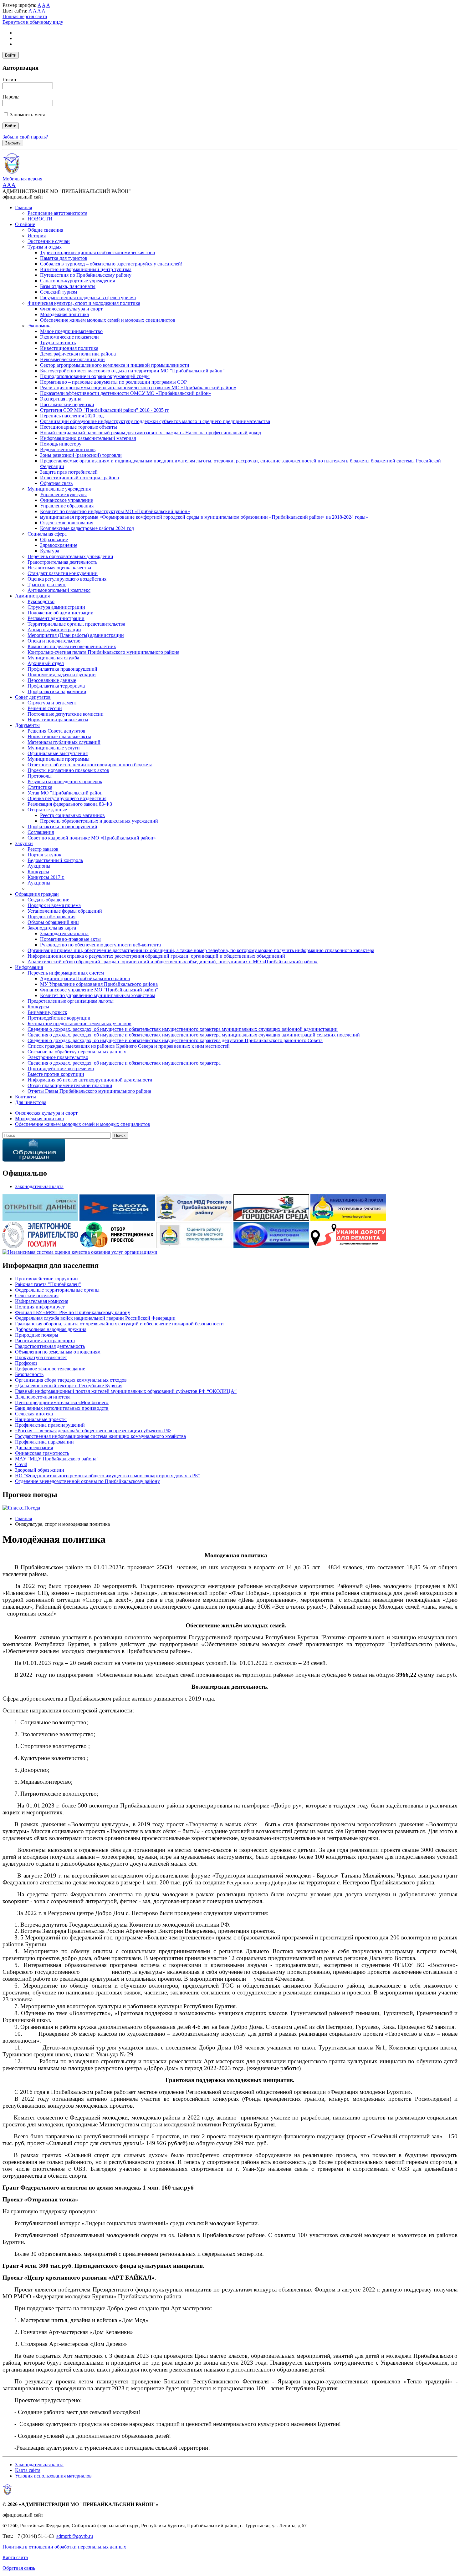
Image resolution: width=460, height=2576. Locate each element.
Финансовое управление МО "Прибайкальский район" (99, 990)
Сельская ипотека (34, 1414)
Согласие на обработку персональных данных (77, 1052)
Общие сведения (45, 230)
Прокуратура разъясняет (41, 1357)
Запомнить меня (27, 115)
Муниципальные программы (59, 759)
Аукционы (39, 883)
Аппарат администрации (54, 630)
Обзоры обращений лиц (53, 922)
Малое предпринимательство (71, 331)
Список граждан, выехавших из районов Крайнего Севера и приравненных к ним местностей (129, 1046)
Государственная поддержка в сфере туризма (88, 297)
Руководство (41, 601)
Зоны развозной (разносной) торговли (81, 455)
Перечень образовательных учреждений (70, 556)
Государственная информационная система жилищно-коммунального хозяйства (100, 1436)
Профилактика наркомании (57, 691)
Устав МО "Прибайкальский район (65, 793)
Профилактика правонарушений (62, 669)
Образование (54, 539)
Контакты (26, 1097)
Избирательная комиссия (42, 1301)
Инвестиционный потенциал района (79, 478)
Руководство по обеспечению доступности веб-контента (100, 945)
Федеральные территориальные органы (57, 1290)
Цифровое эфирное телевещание (50, 1369)
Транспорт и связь (47, 585)
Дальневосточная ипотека (43, 1397)
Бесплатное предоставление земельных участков (79, 1023)
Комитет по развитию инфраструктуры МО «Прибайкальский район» (115, 511)
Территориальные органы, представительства (76, 624)
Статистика (40, 787)
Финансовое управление (66, 500)
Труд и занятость (58, 343)
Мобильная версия (22, 179)
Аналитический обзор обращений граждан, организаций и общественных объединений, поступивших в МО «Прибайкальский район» (173, 962)
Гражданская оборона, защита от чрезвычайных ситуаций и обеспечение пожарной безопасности (119, 1324)
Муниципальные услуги (54, 748)
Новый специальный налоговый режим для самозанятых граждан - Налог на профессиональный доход (151, 433)
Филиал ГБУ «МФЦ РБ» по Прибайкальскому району (73, 1312)
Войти (11, 55)
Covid (21, 1464)
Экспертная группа (61, 399)
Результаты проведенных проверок (65, 781)
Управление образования (67, 506)
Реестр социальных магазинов (72, 815)
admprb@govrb (72, 2536)
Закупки (24, 843)
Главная (23, 207)
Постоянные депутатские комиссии (66, 714)
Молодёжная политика (64, 314)
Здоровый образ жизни (40, 1470)
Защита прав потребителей (69, 472)
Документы (27, 725)
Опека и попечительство (54, 641)
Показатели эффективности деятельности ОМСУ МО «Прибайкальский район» (126, 393)
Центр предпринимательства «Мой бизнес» (62, 1402)
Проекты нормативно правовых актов (68, 770)
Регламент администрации (56, 618)
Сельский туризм (59, 292)
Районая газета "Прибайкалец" (48, 1284)
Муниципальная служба (53, 658)
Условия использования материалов (53, 2476)
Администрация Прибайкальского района (85, 978)
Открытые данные (47, 810)
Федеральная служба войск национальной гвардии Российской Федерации (95, 1318)
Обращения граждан (37, 894)
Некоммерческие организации (72, 359)
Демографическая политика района (78, 354)
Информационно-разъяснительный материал (88, 438)
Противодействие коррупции (59, 1018)
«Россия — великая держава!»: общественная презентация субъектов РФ (93, 1431)
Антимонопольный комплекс (59, 590)
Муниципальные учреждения (59, 489)
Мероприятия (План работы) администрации (76, 635)
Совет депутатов (33, 697)
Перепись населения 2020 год (72, 416)
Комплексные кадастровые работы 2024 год (87, 528)
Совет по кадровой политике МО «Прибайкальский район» (92, 838)
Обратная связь (56, 483)
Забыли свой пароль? (25, 137)
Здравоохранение (59, 545)
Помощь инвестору (61, 444)
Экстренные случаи (49, 241)
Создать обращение (48, 900)
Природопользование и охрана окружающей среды (95, 376)
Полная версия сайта (25, 16)
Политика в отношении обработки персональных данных (64, 2547)
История (37, 236)
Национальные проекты (41, 1419)
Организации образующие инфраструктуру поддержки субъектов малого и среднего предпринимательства (155, 421)
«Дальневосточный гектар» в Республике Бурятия (69, 1386)
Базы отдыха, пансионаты (68, 286)
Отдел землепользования (67, 523)
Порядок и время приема (54, 905)
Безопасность (29, 1374)
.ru (90, 2536)
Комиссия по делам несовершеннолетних (72, 646)
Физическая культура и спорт (71, 309)
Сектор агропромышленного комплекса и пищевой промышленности (115, 365)
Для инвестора (31, 1102)
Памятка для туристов (64, 258)
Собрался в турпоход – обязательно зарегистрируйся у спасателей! (111, 264)
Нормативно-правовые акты (58, 720)
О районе (25, 224)
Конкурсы (38, 872)
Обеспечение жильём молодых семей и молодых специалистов (108, 320)
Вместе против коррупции (56, 1074)
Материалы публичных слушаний (64, 742)
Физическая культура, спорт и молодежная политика (84, 303)
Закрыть (13, 143)
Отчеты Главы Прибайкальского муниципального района (89, 1091)
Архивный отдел (46, 663)
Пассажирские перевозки (67, 404)
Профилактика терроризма (56, 686)
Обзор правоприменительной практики (70, 1085)
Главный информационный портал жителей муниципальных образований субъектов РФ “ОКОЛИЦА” (126, 1391)
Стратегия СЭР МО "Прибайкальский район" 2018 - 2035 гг (105, 410)
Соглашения (41, 832)
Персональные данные (52, 680)
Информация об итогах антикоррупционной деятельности (90, 1080)
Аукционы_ (40, 866)
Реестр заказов (43, 849)
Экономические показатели (69, 337)
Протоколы (40, 776)
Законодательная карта (52, 928)
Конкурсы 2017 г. (46, 877)
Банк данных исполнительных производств (62, 1408)
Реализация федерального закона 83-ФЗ (70, 804)
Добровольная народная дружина (51, 1329)
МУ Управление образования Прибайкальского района (99, 984)
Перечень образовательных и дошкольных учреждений (99, 821)
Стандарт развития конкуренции (63, 573)
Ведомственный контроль (68, 449)
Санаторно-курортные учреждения (77, 281)
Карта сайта (28, 2470)
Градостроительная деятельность (62, 562)
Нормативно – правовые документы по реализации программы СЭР (113, 382)
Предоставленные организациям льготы (71, 1001)
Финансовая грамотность (42, 1453)
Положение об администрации (61, 613)
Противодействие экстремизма (61, 1069)
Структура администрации (56, 607)
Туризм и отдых (45, 247)
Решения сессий (45, 708)
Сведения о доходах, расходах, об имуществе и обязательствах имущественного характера (124, 1063)
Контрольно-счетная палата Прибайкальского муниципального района (103, 652)
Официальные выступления (58, 753)
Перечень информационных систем (66, 973)
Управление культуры (63, 494)
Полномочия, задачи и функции (62, 675)
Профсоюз (26, 1363)
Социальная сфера (47, 534)
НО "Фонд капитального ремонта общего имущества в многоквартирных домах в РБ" (107, 1476)
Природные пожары (37, 1335)
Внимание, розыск (47, 1012)
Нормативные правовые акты (59, 736)
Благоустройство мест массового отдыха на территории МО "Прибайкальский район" (132, 371)
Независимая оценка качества (59, 568)
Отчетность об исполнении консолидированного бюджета (90, 765)
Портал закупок (44, 855)
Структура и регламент (52, 703)
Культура (50, 551)
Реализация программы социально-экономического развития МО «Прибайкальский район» (138, 388)
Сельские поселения (37, 1296)
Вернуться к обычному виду (33, 22)
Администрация (32, 596)
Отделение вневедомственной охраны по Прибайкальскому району (87, 1481)
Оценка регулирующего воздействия (67, 579)
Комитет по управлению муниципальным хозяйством (98, 995)
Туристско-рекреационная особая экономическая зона (97, 252)
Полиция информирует (40, 1307)
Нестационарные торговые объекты (79, 427)
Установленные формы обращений (65, 911)
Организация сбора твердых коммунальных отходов (71, 1380)
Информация (29, 967)
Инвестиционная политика (69, 348)
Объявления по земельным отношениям (58, 1352)
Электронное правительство (58, 1057)
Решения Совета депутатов (56, 731)
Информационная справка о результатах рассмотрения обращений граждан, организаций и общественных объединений (156, 956)
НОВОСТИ (40, 219)
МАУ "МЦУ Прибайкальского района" (57, 1459)
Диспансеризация (34, 1447)
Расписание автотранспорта (57, 213)
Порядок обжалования (51, 917)
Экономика (40, 326)
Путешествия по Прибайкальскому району (86, 275)
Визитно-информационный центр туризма (86, 269)
